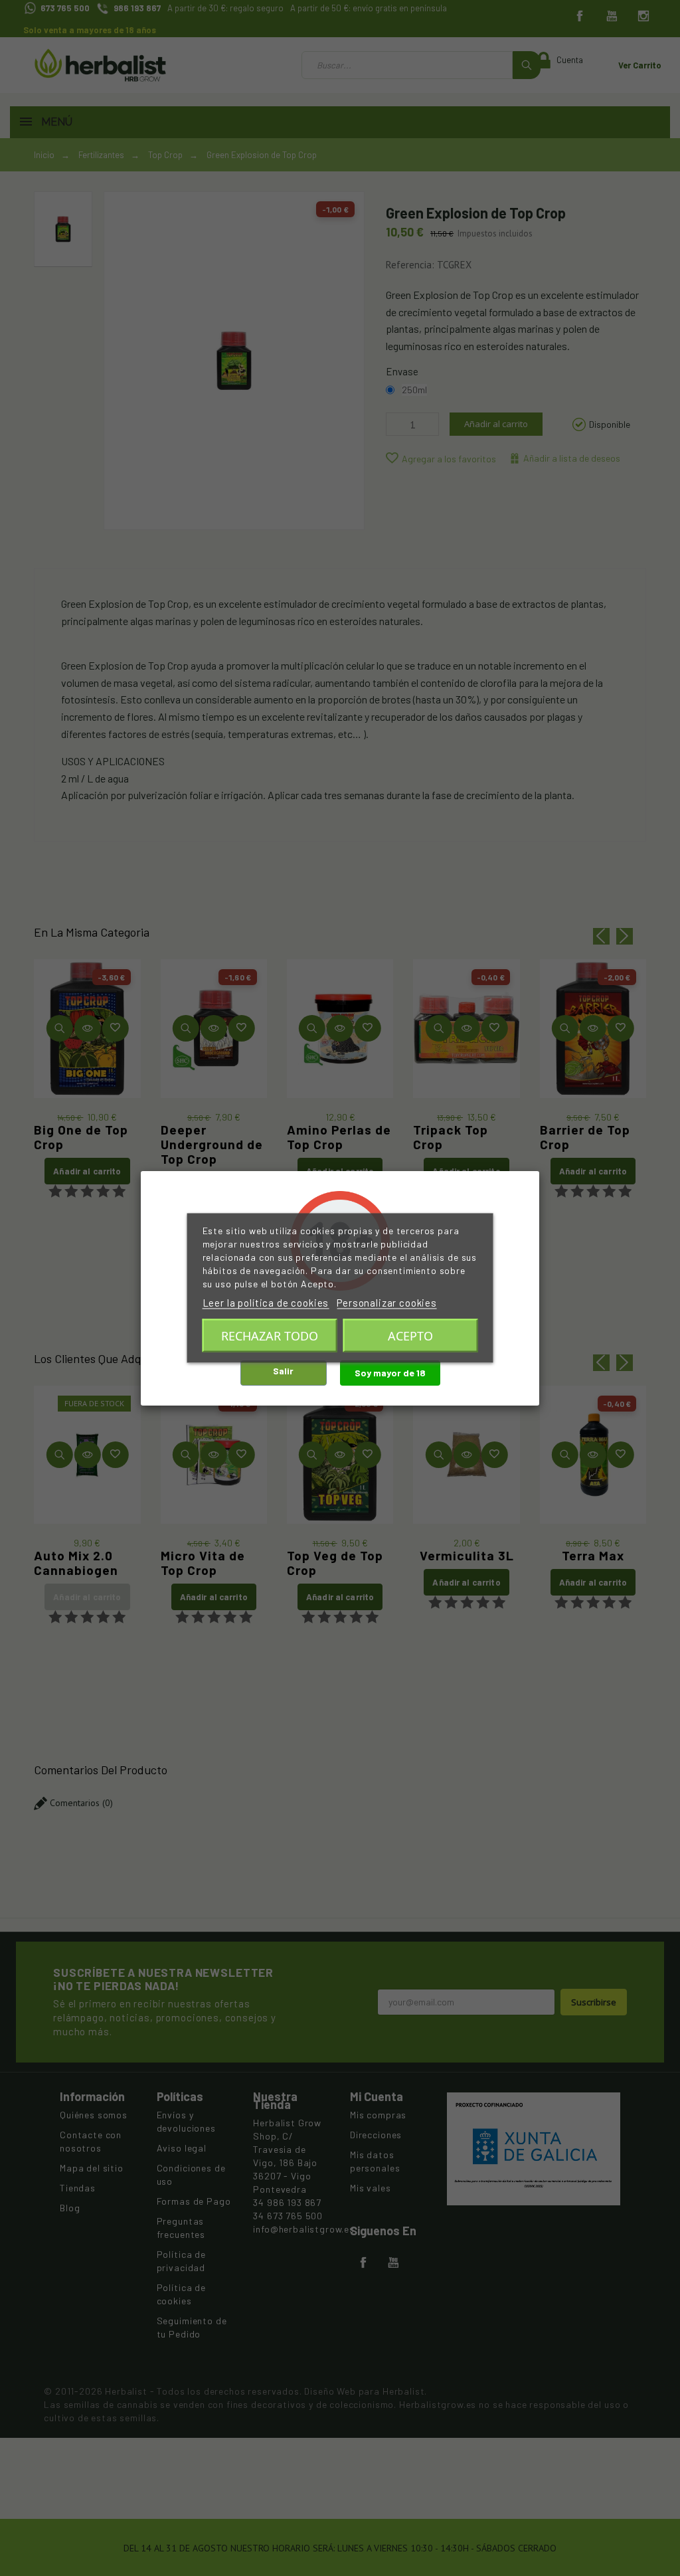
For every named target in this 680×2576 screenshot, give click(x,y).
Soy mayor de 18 (390, 1373)
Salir (283, 1371)
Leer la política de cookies (266, 1303)
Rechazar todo (270, 1336)
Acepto (410, 1336)
